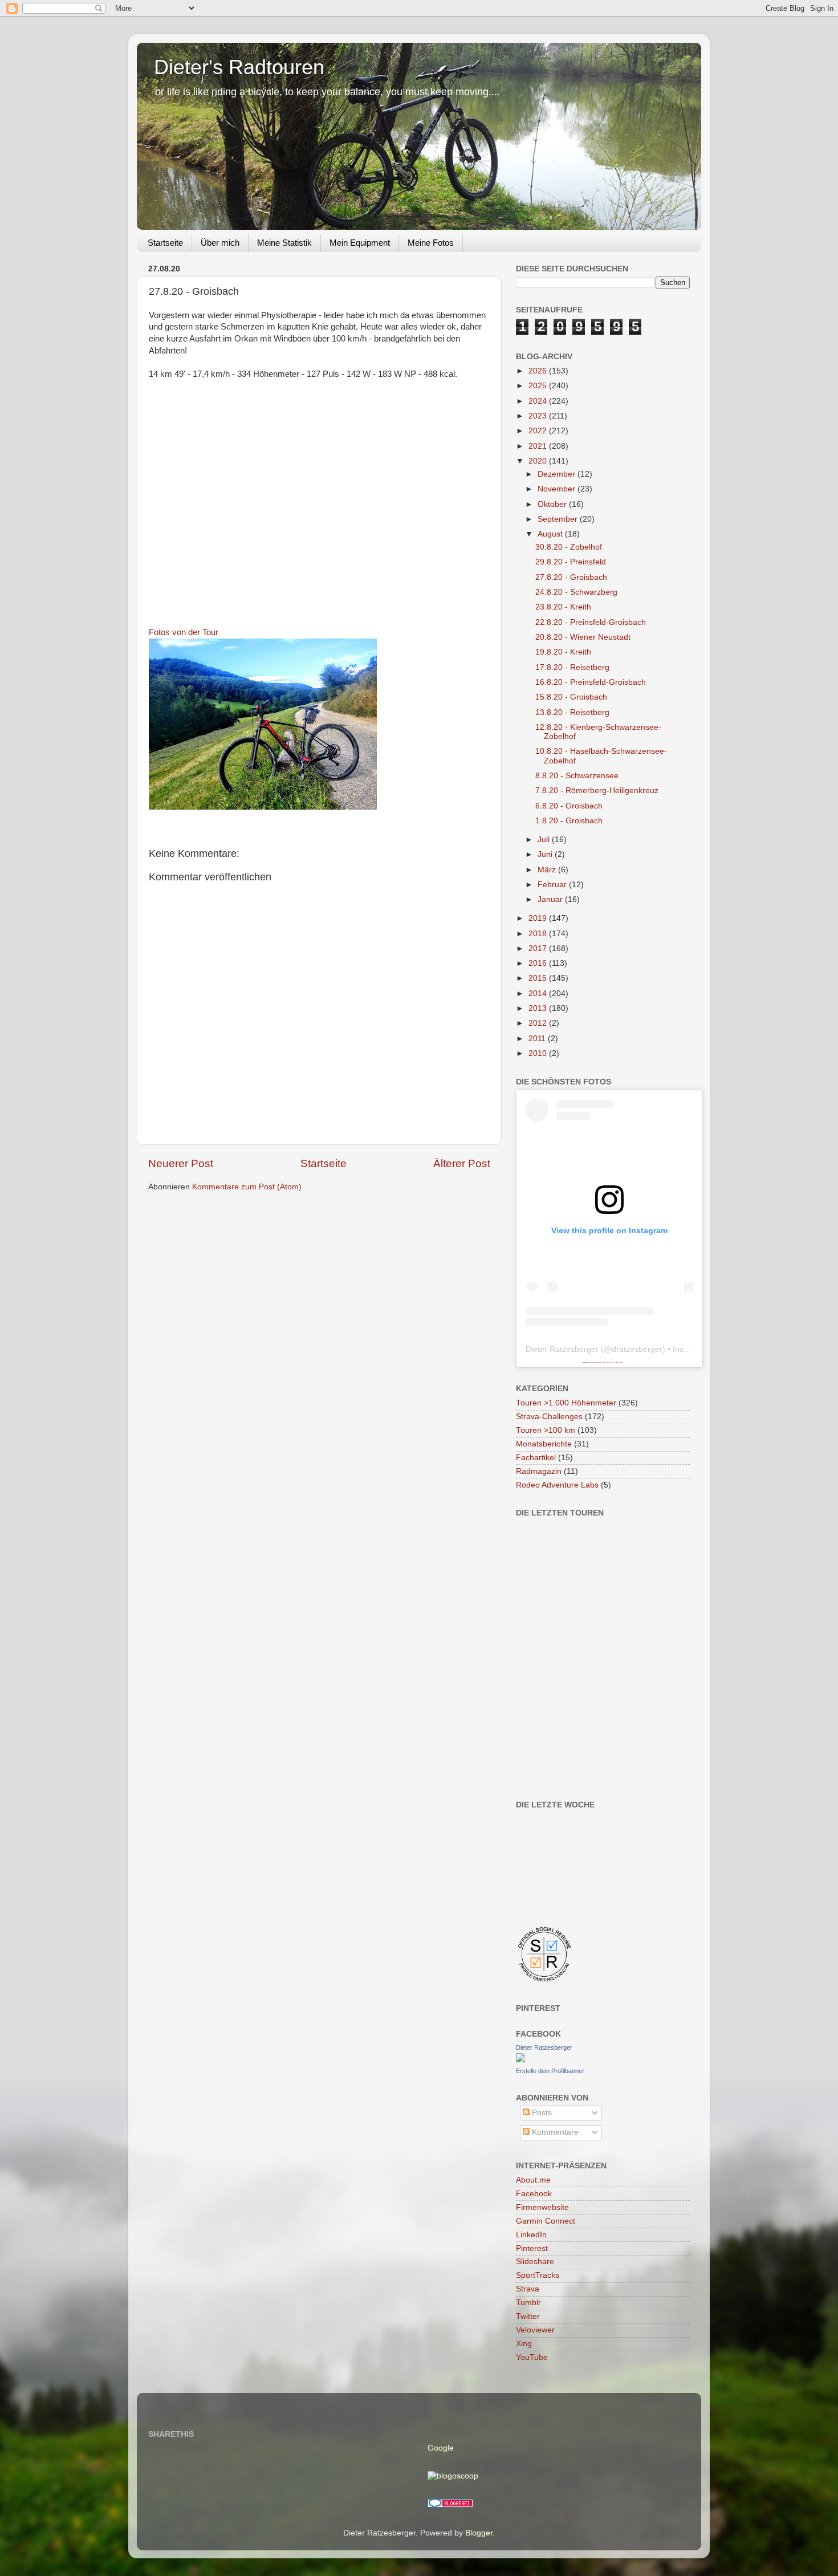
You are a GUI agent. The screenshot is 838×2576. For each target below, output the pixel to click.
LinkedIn (531, 2235)
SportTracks (538, 2275)
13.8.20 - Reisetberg (572, 712)
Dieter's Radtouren (239, 67)
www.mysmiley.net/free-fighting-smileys (613, 1362)
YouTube (532, 2357)
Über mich (220, 243)
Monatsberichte (544, 1444)
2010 (539, 1053)
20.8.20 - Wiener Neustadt (583, 637)
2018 (539, 934)
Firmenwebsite (542, 2207)
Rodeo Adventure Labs (557, 1485)
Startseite (165, 243)
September (559, 519)
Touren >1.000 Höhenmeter (566, 1403)
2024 (539, 401)
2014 (539, 994)
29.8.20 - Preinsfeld (571, 562)
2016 (539, 963)
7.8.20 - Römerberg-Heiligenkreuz (597, 791)
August (551, 534)
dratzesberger (637, 1349)
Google (441, 2448)
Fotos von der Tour (184, 632)
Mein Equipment (360, 243)
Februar (553, 885)
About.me (533, 2180)
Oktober (553, 504)
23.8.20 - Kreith (563, 607)
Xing (524, 2344)
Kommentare (554, 2132)
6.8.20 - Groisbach (569, 806)
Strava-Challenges (549, 1417)
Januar (551, 899)
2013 (539, 1008)
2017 (539, 948)
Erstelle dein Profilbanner (550, 2071)
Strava (528, 2289)
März (548, 870)
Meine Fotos (431, 243)
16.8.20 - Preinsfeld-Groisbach (591, 682)
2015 (539, 978)
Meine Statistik (284, 243)
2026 (539, 371)
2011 (538, 1039)
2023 (539, 416)
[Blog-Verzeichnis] (450, 2505)
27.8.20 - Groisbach (571, 577)
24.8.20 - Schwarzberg (576, 592)
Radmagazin (539, 1471)
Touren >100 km (546, 1430)
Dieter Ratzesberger (562, 1349)
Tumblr (528, 2303)
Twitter (528, 2316)
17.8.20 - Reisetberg (572, 667)
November (558, 489)
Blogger (479, 2533)
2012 (539, 1023)
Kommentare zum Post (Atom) (247, 1187)
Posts (541, 2113)
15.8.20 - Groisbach (571, 697)
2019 (539, 918)
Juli (545, 840)
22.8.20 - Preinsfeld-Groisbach (591, 622)
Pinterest (532, 2248)
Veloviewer (535, 2330)
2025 (539, 386)
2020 (539, 461)
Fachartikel (536, 1458)
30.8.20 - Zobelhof (569, 547)
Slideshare (535, 2262)
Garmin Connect (546, 2221)
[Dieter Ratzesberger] (520, 2060)
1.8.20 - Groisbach (569, 821)
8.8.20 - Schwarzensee (577, 776)
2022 (539, 431)
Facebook (534, 2194)
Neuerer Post (181, 1163)
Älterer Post (462, 1163)
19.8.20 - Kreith (563, 652)
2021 (539, 446)
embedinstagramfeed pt (595, 1362)
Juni (546, 854)
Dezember (558, 474)
